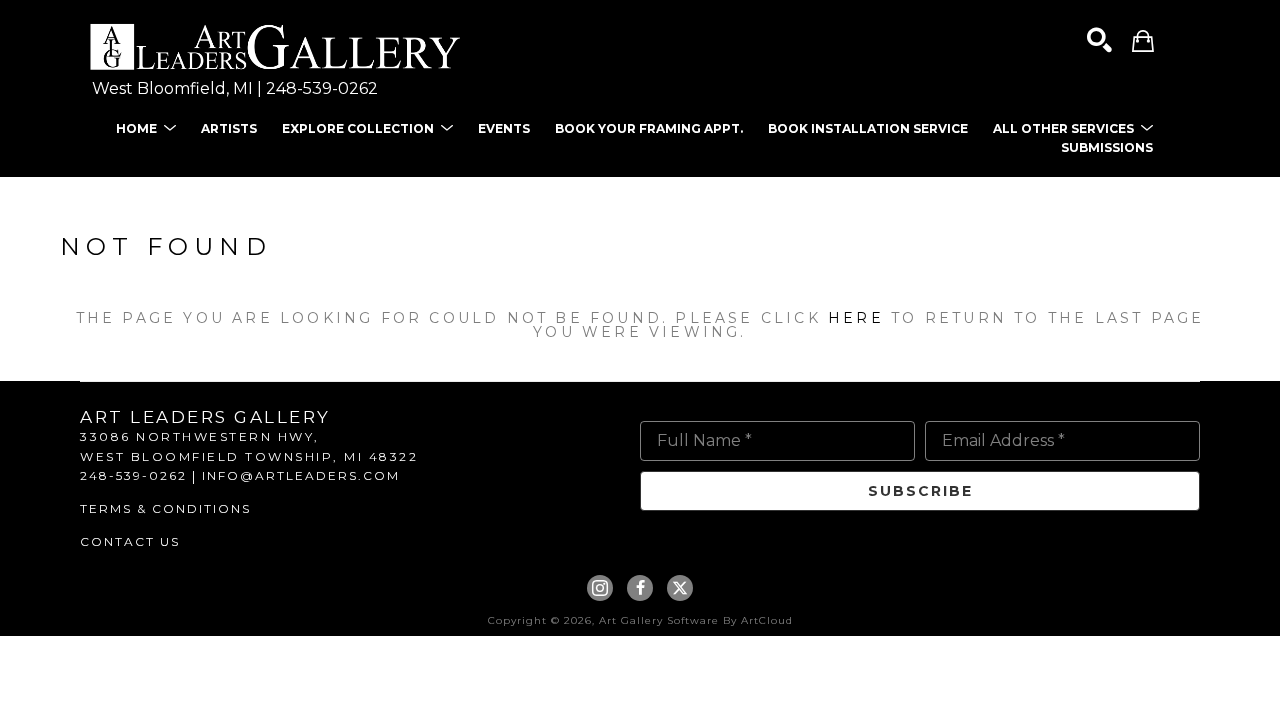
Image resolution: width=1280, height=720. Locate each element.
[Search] (1099, 40)
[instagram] (600, 588)
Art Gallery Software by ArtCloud (696, 620)
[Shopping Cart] (1143, 40)
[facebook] (640, 588)
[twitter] (680, 588)
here (856, 318)
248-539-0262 (322, 88)
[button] (146, 128)
